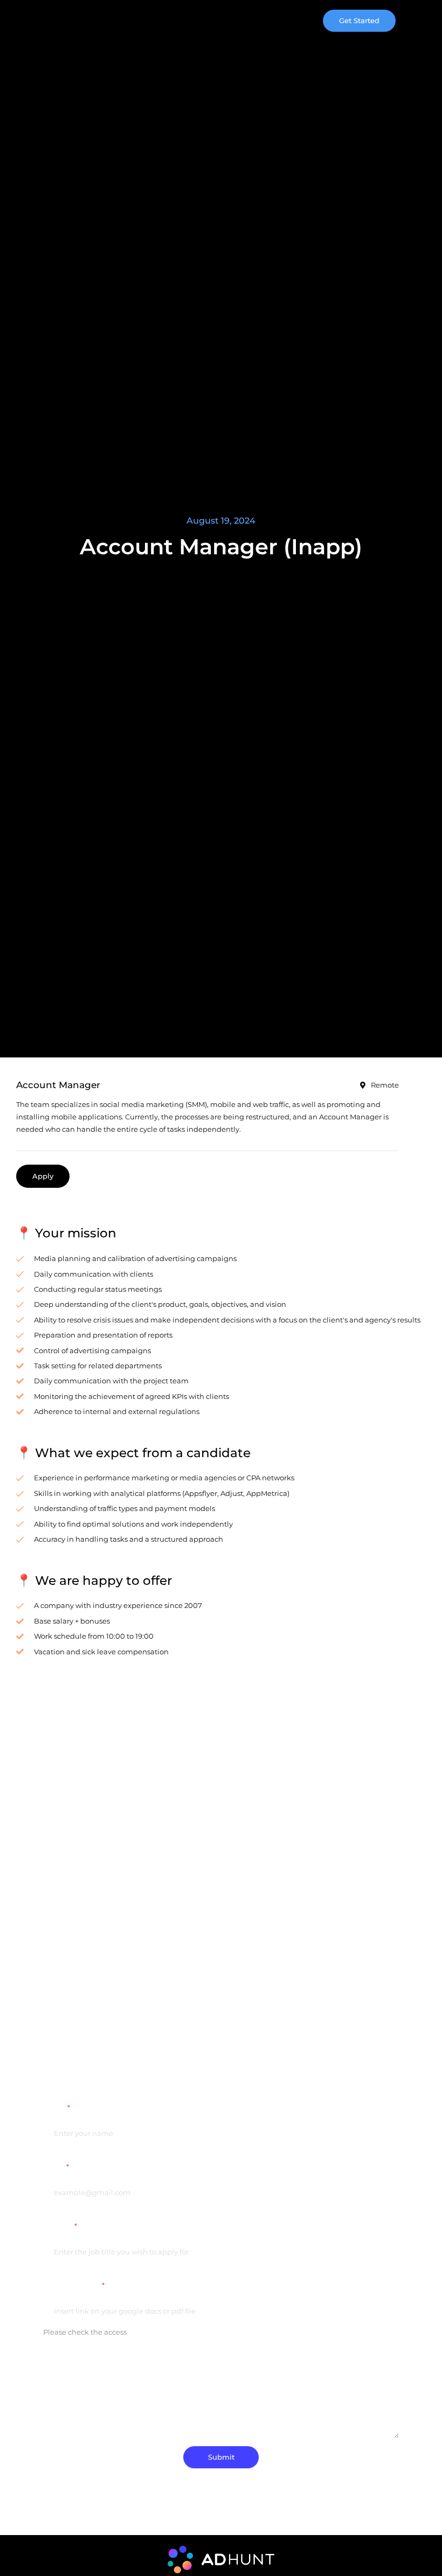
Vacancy (60, 2226)
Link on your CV (74, 2285)
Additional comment (81, 2359)
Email (56, 2167)
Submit (221, 2457)
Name (57, 2107)
